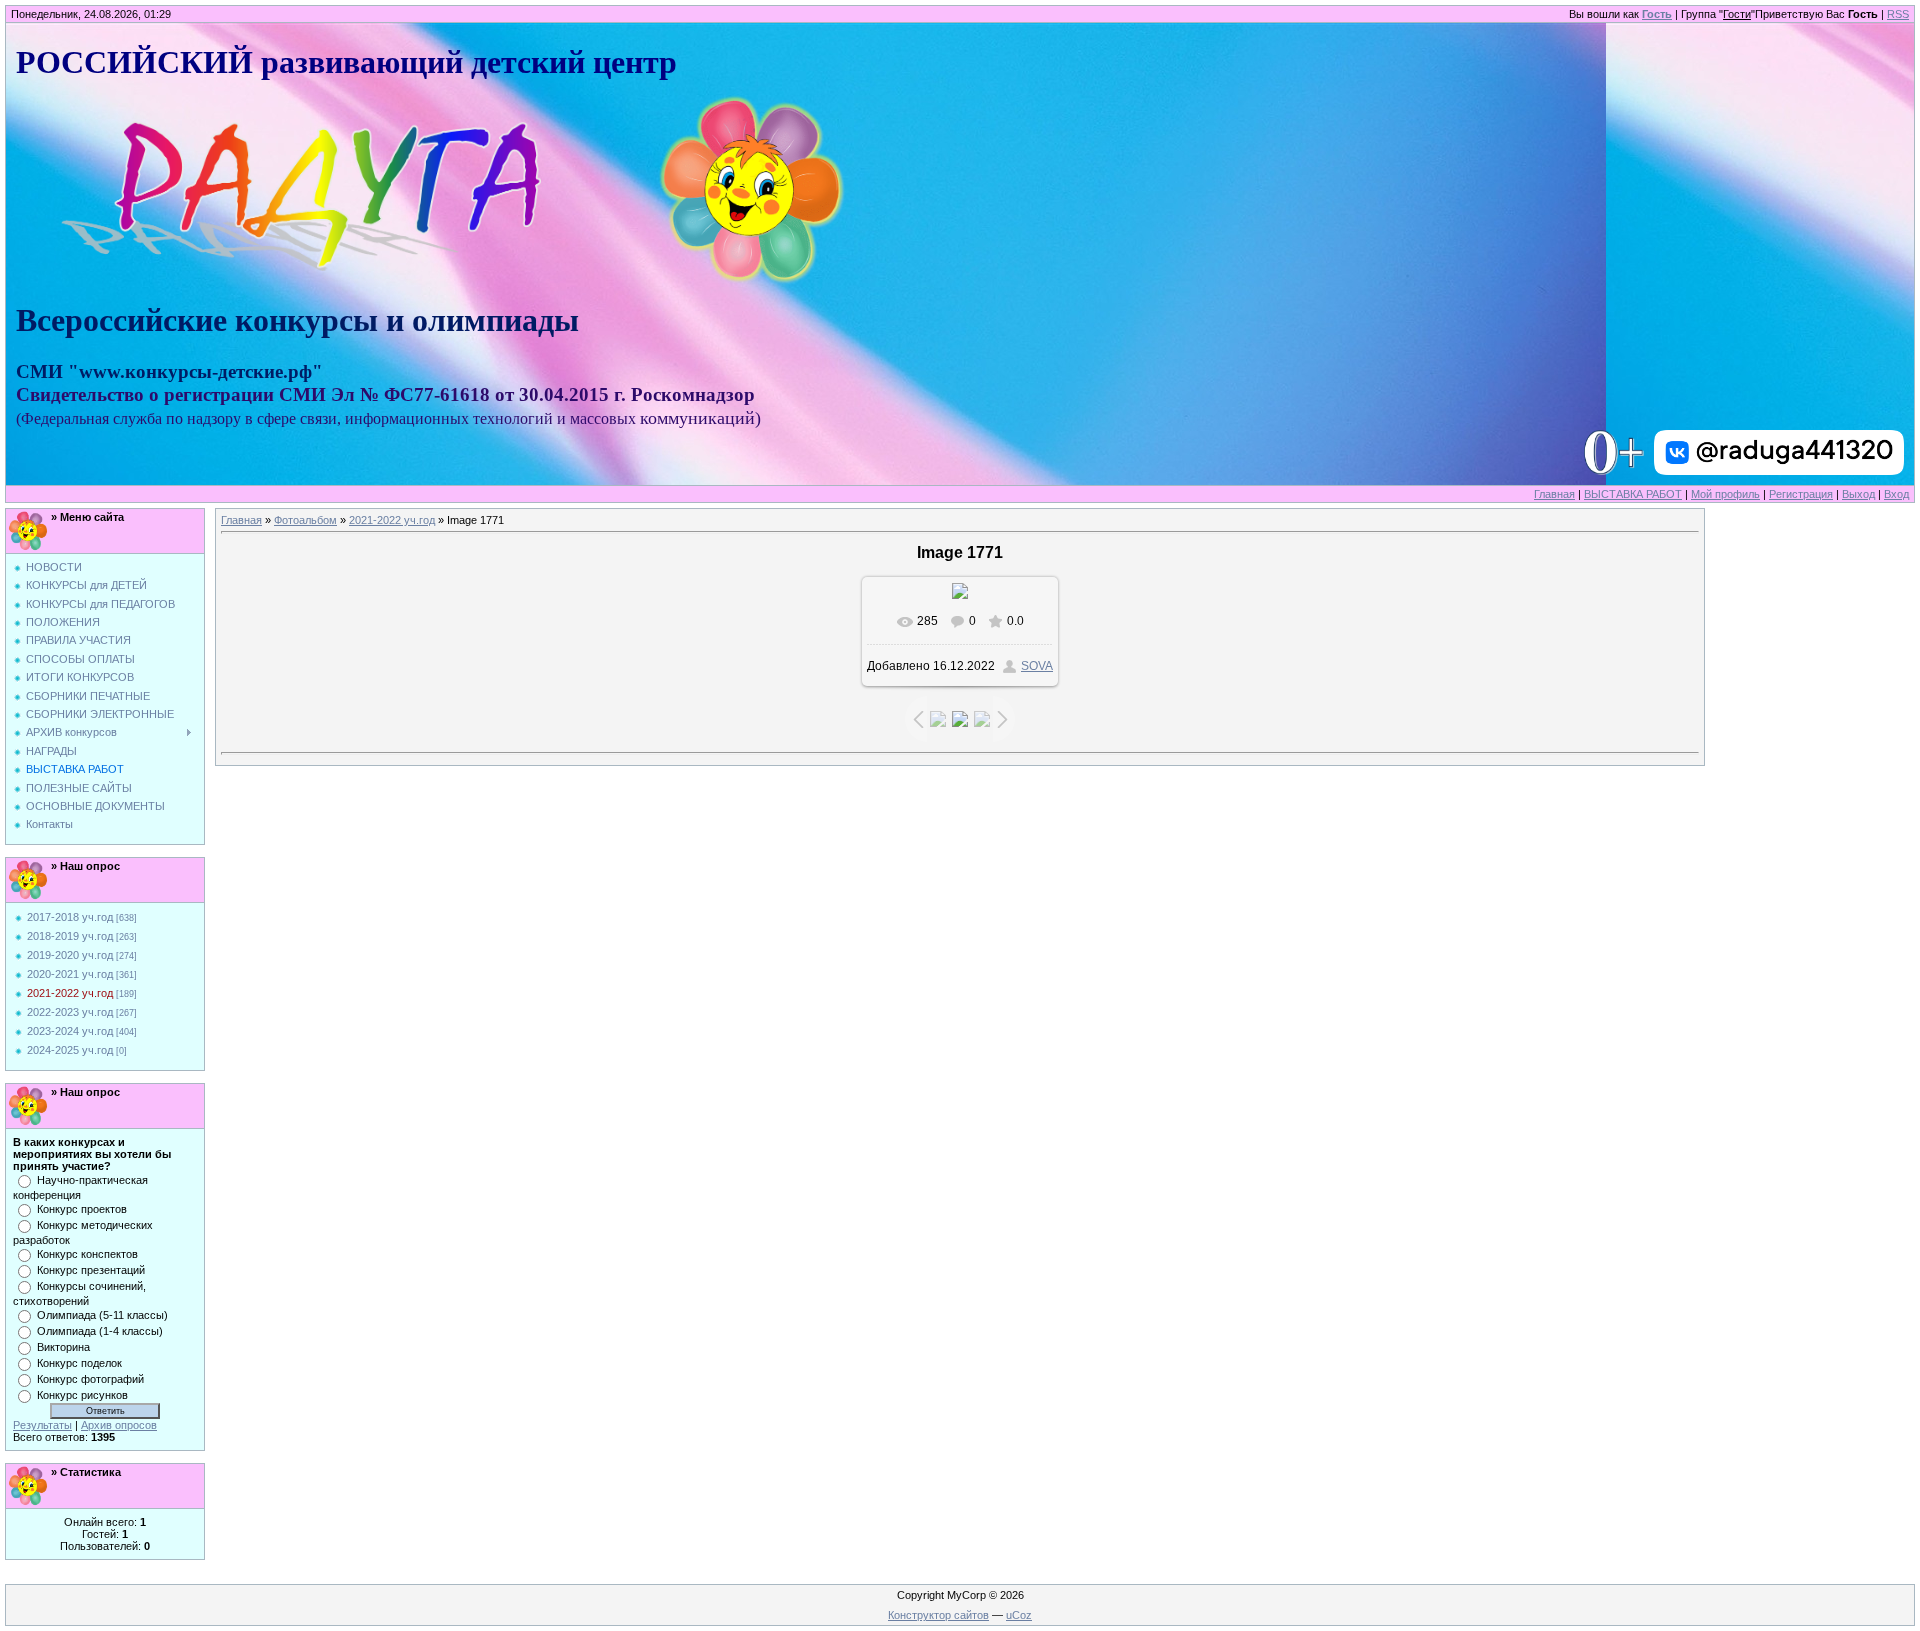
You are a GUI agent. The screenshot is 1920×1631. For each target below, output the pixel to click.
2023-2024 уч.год (70, 1031)
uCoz (1019, 1615)
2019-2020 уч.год (70, 955)
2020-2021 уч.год (70, 974)
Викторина (63, 1347)
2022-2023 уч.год (70, 1012)
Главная (1554, 494)
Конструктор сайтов (938, 1615)
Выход (1858, 494)
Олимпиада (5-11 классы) (102, 1315)
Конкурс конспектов (87, 1254)
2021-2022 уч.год (70, 993)
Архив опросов (119, 1425)
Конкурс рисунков (82, 1395)
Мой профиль (1725, 494)
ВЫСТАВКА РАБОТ (1633, 494)
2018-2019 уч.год (70, 936)
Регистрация (1801, 494)
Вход (1896, 494)
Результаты (42, 1425)
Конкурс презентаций (91, 1270)
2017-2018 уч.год (70, 917)
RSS (1898, 14)
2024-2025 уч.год (70, 1050)
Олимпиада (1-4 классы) (100, 1331)
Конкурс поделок (79, 1363)
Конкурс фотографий (90, 1379)
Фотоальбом (305, 520)
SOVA (1037, 666)
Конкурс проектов (82, 1209)
